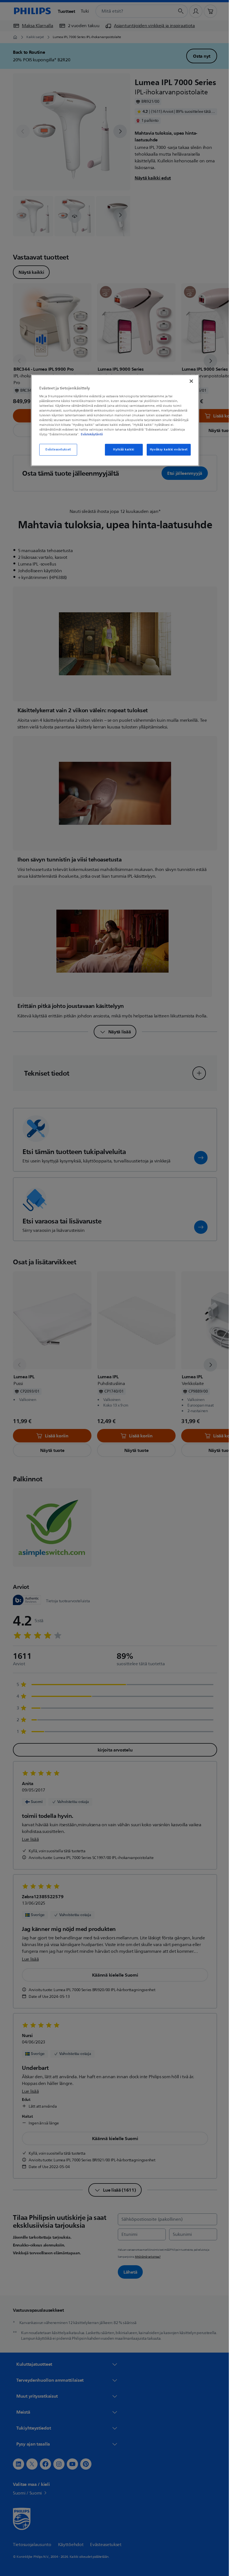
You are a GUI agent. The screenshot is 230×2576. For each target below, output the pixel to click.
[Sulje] (189, 381)
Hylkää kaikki (122, 450)
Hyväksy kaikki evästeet (166, 450)
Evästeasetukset (56, 450)
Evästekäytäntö (90, 435)
